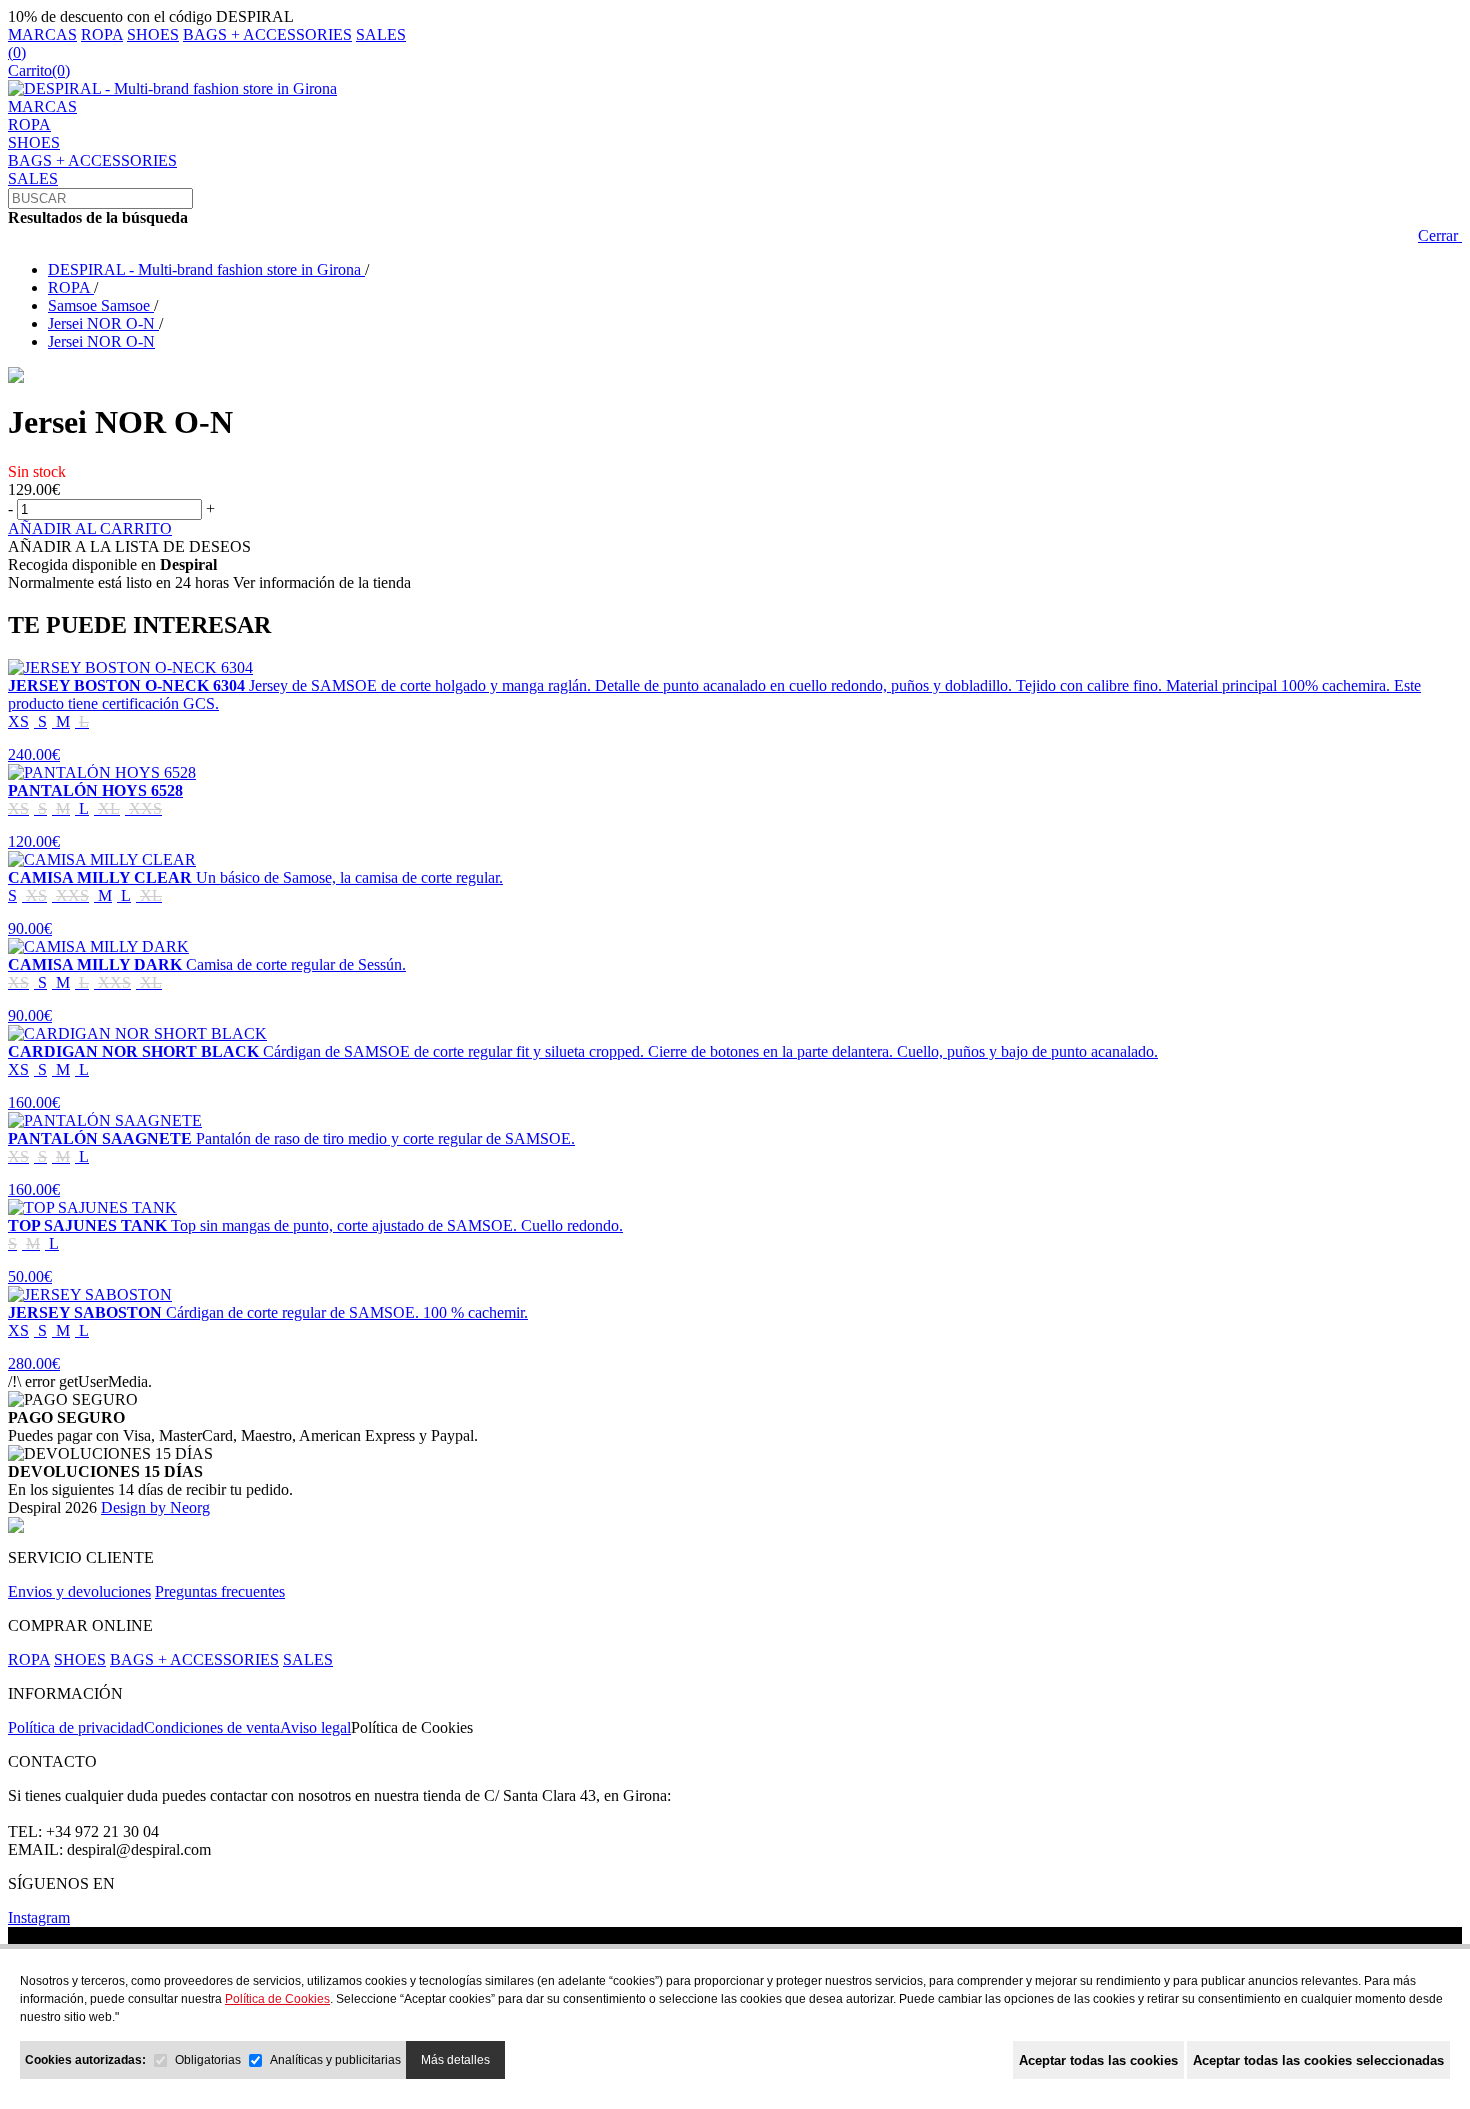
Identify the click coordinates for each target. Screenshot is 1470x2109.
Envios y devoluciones (79, 1591)
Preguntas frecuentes (220, 1591)
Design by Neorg (155, 1507)
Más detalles (455, 2060)
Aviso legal (315, 1727)
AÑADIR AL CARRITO (90, 528)
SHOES (153, 34)
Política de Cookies (412, 1727)
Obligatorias (208, 2060)
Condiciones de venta (212, 1727)
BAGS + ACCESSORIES (267, 34)
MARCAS (42, 34)
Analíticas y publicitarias (335, 2060)
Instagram (39, 1917)
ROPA (102, 34)
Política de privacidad (76, 1727)
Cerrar (1440, 235)
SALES (381, 34)
